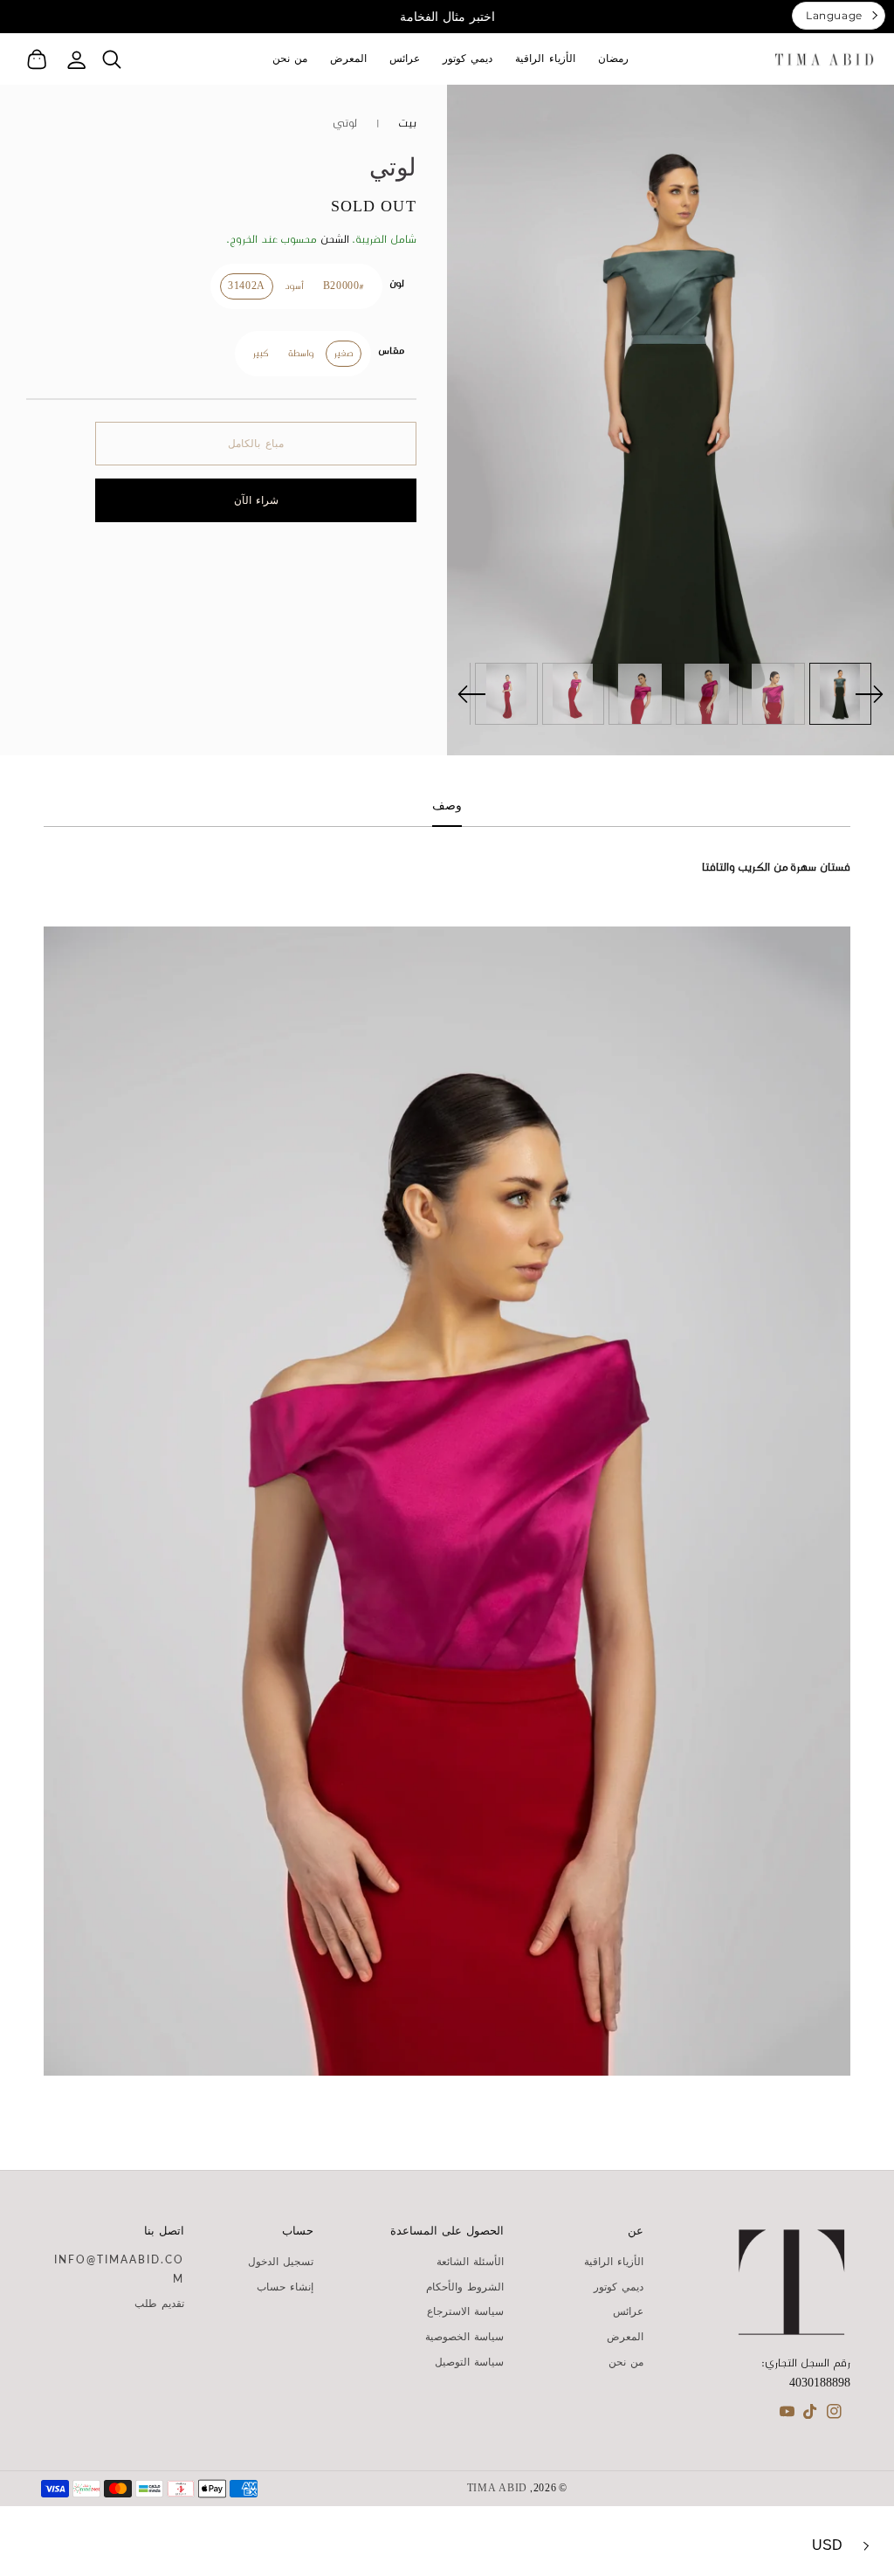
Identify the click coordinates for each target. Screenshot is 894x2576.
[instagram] (834, 2415)
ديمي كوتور (619, 2287)
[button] (111, 59)
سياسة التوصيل (469, 2362)
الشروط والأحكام (465, 2287)
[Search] (111, 59)
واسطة (301, 354)
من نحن (626, 2362)
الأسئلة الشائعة (470, 2262)
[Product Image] (670, 420)
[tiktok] (811, 2415)
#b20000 (344, 286)
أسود (294, 286)
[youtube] (787, 2415)
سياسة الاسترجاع (465, 2311)
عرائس (628, 2311)
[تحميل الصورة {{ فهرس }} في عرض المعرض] (841, 694)
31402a (247, 286)
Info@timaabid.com (119, 2269)
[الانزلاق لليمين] (869, 694)
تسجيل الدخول (281, 2262)
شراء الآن (256, 500)
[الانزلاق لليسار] (472, 694)
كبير (261, 354)
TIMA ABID (497, 2489)
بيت (407, 124)
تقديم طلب (159, 2304)
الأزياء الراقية (614, 2262)
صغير (344, 354)
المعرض (625, 2337)
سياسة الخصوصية (464, 2337)
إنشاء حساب (285, 2287)
